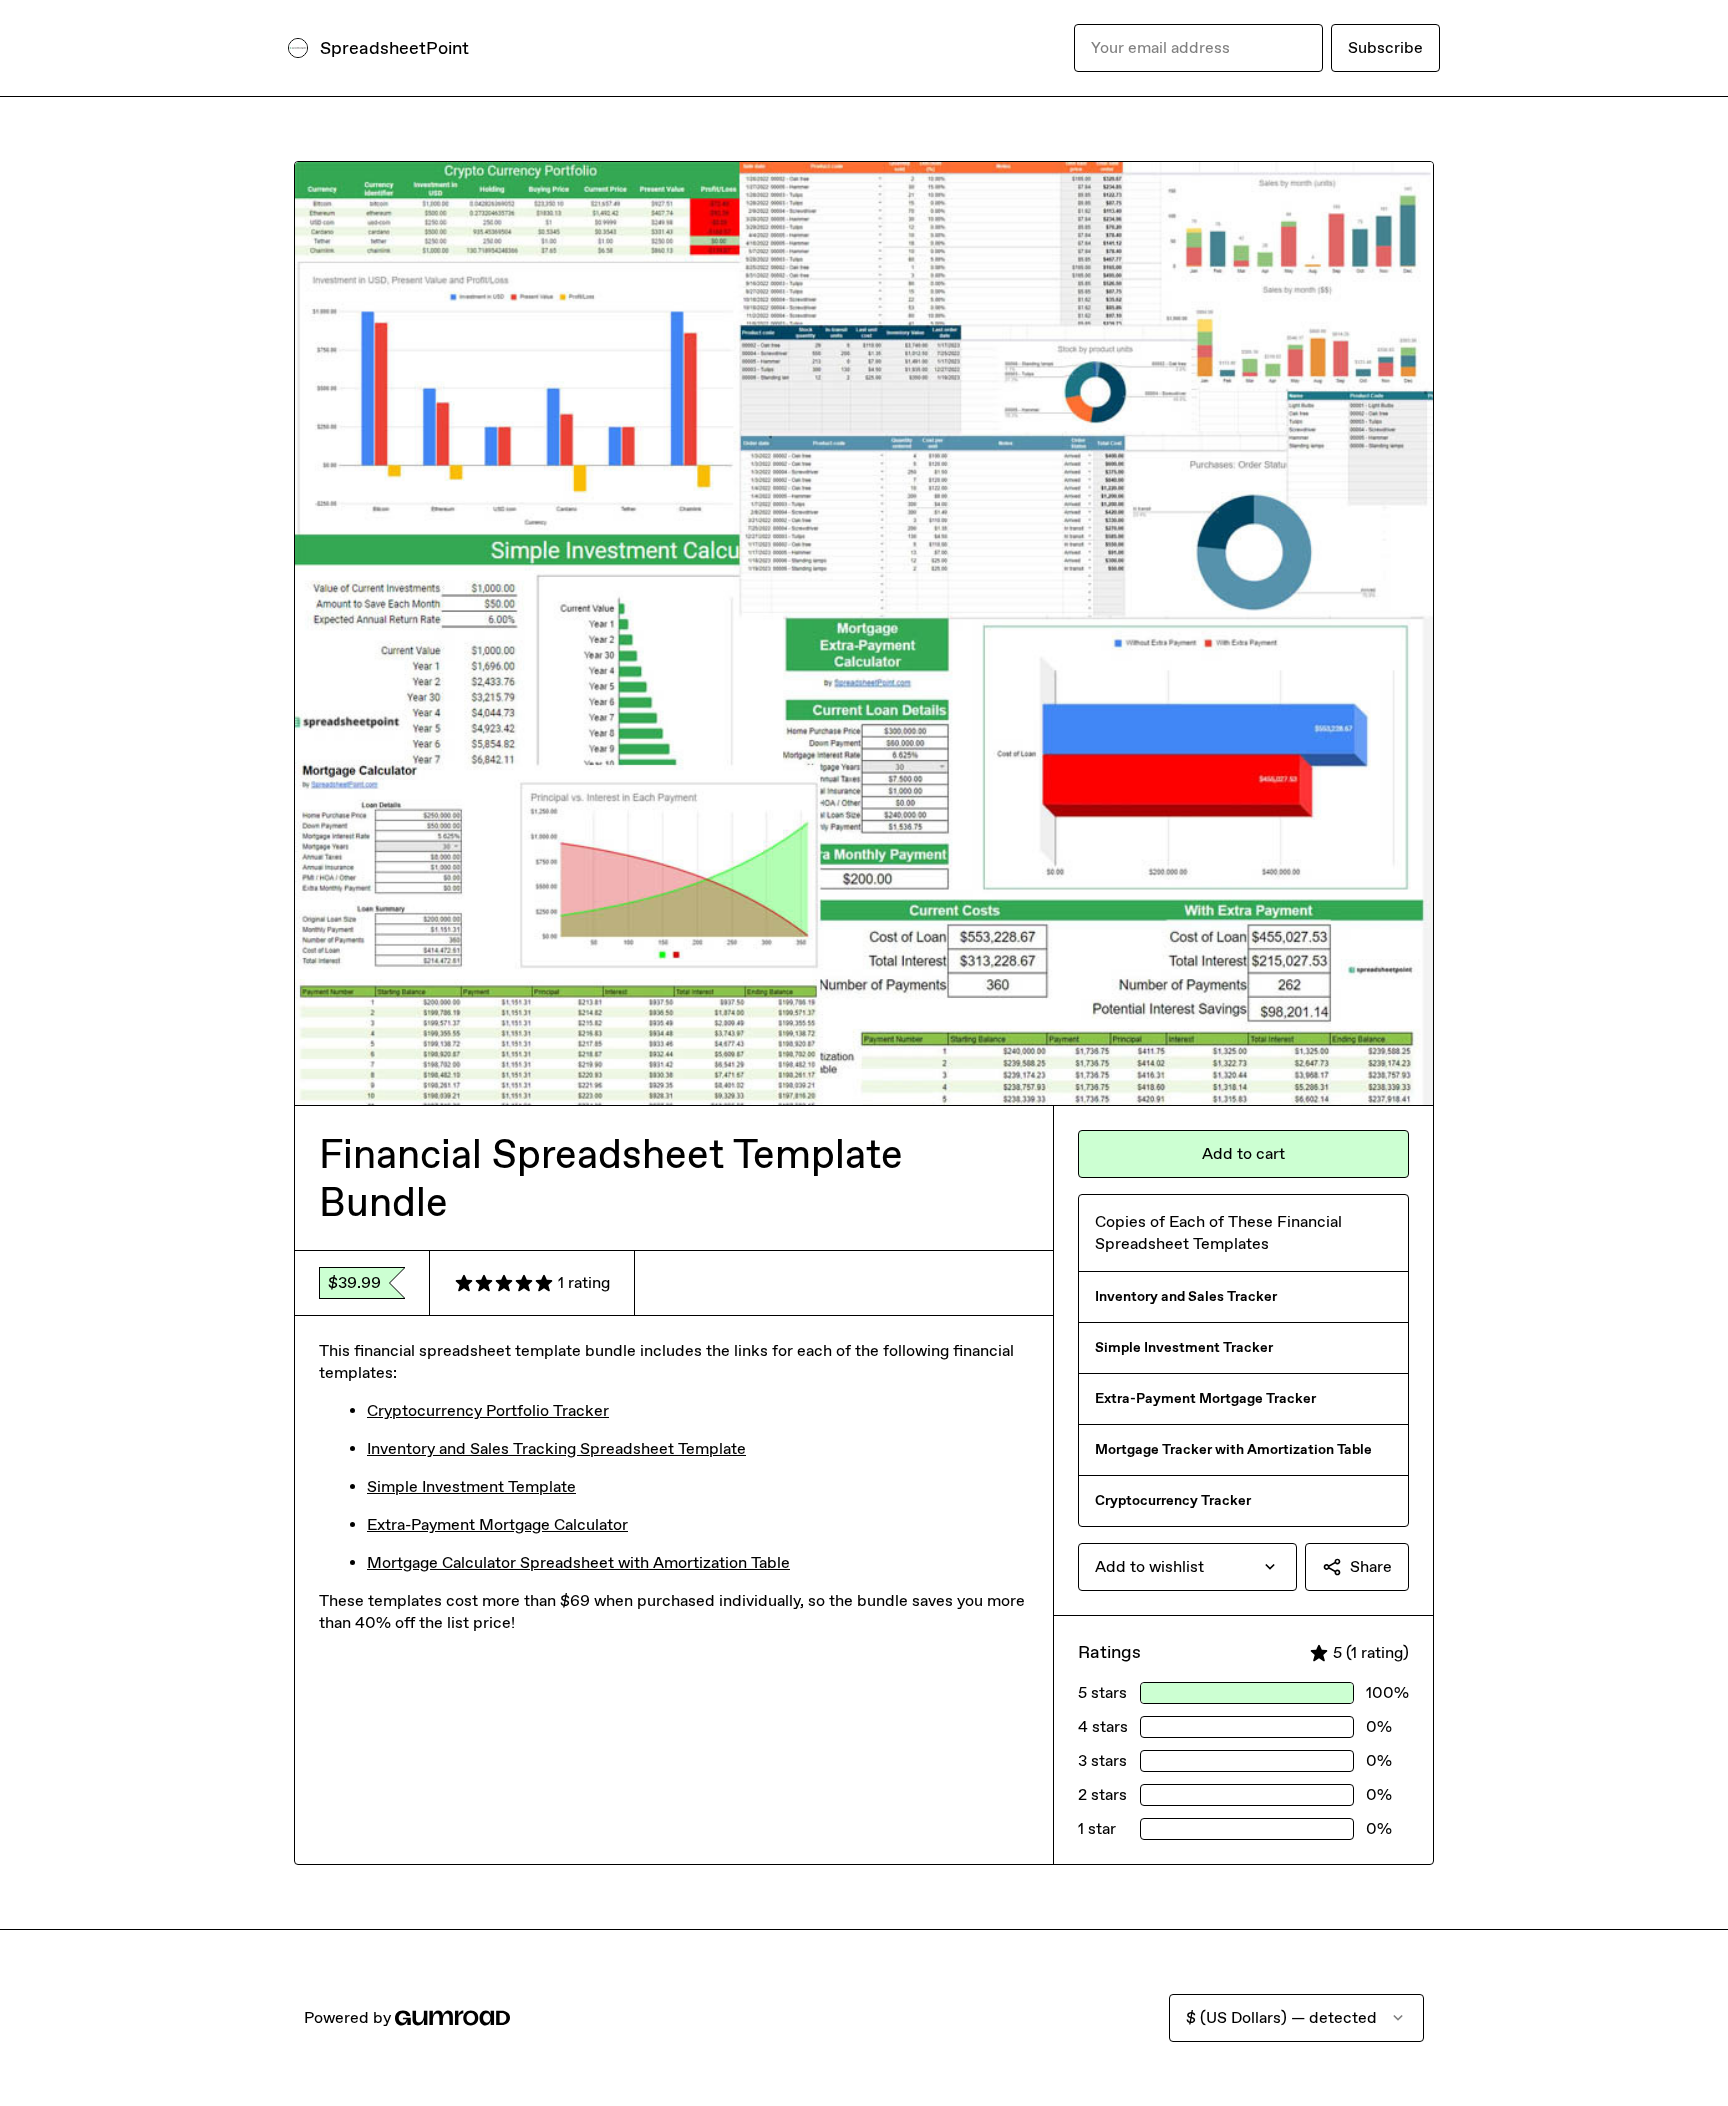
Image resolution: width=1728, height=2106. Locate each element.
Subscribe (1385, 47)
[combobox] (1187, 1567)
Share (1371, 1566)
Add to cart (1243, 1153)
